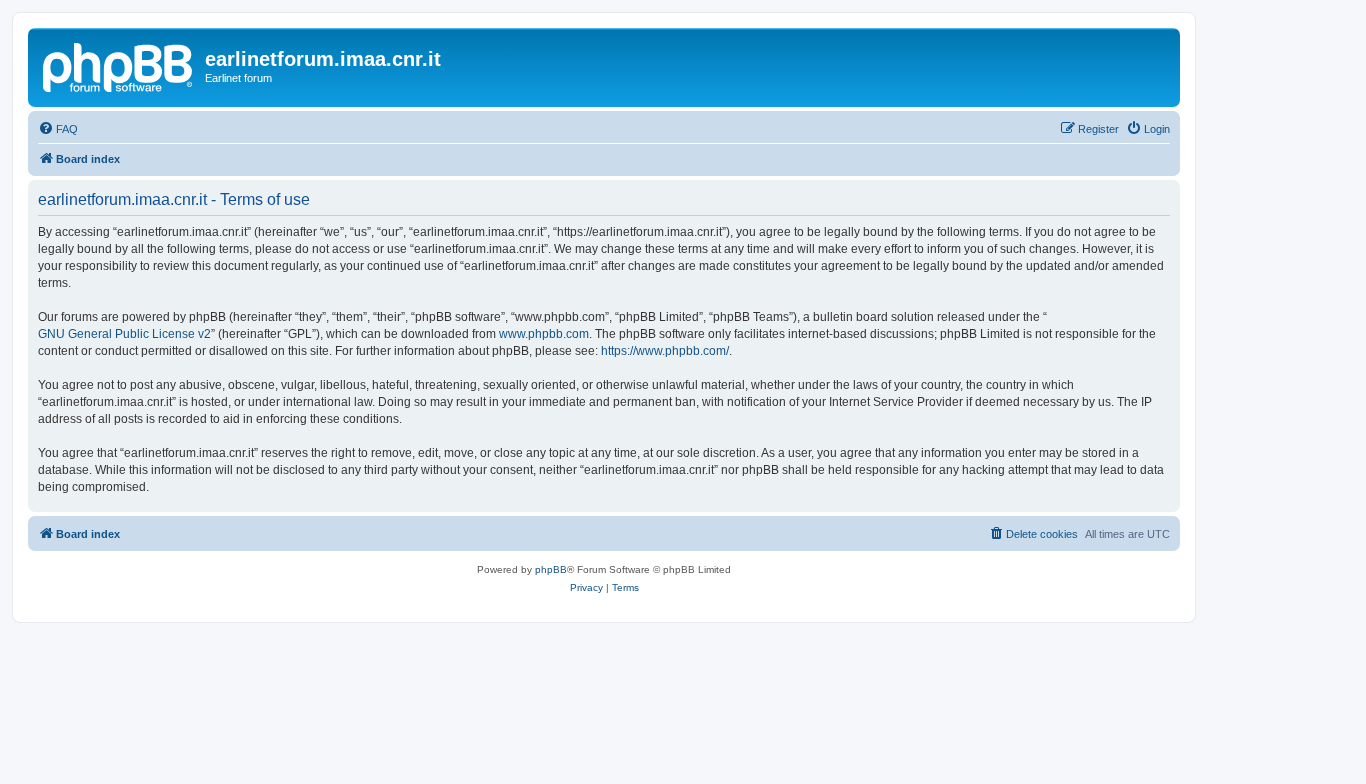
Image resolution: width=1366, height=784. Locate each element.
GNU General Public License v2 (124, 334)
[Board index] (119, 65)
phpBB (551, 569)
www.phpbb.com (544, 334)
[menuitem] (58, 129)
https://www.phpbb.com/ (665, 351)
